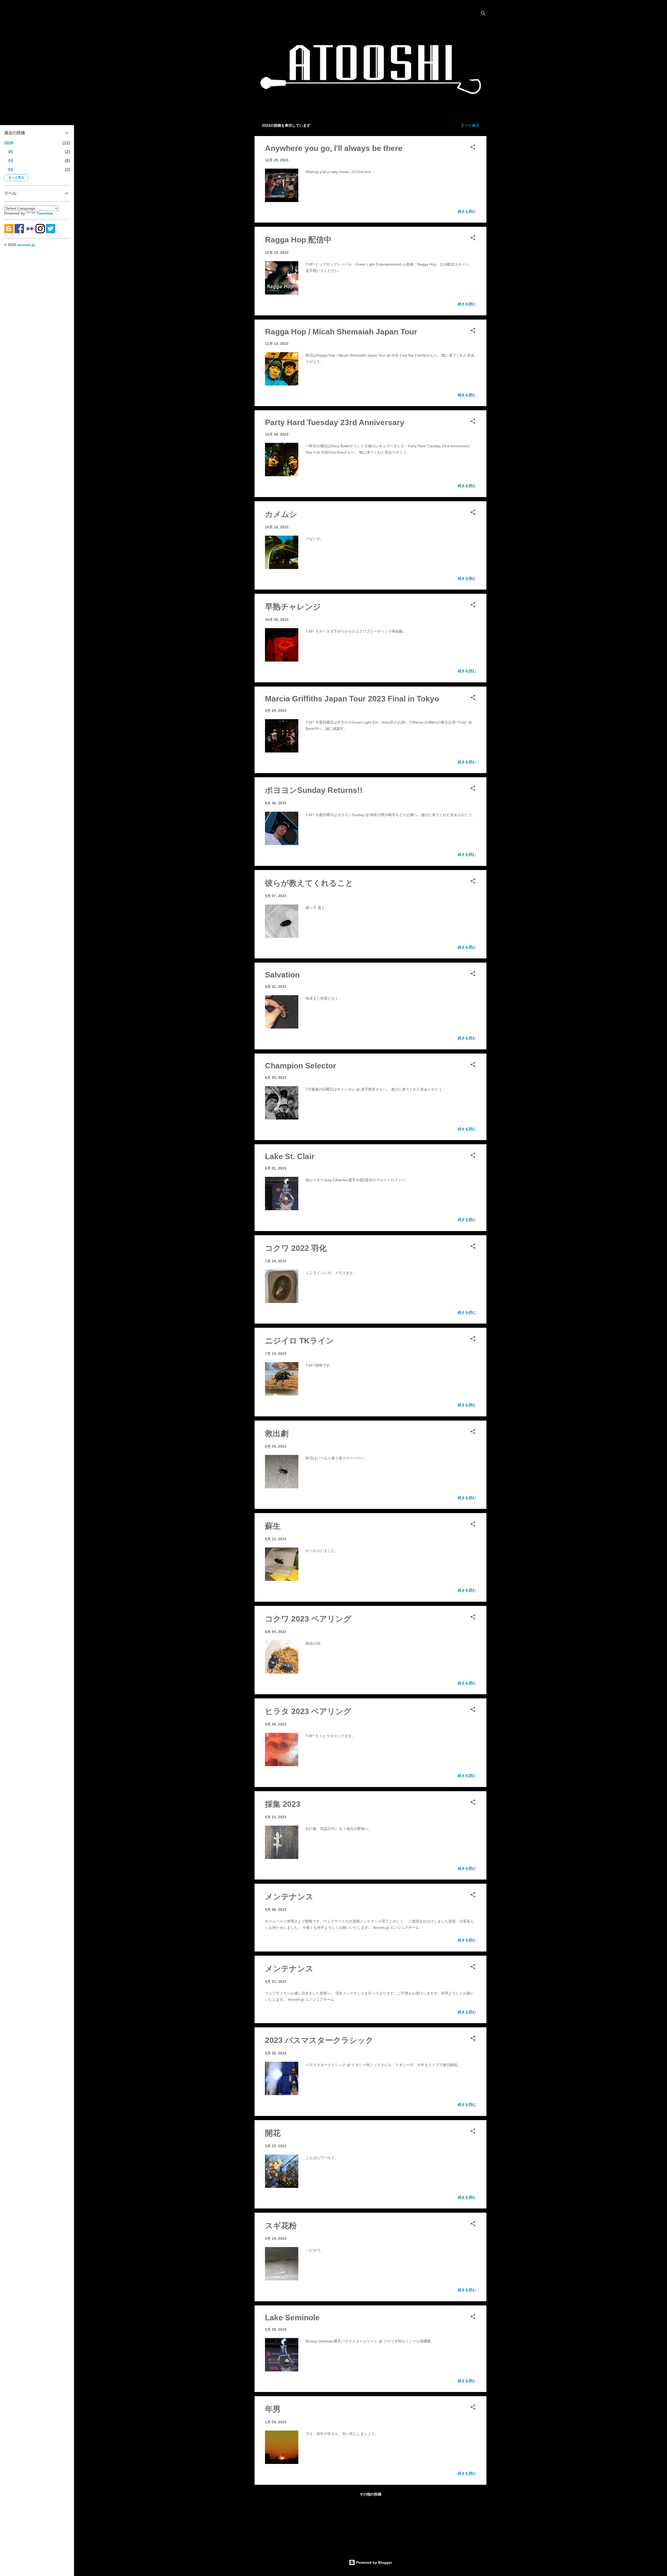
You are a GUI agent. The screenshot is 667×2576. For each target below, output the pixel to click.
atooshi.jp (26, 245)
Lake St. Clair (290, 1156)
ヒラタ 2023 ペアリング (308, 1711)
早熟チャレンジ (293, 607)
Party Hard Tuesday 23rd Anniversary (335, 422)
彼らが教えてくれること (309, 883)
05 (11, 152)
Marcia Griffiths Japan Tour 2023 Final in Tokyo (352, 699)
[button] (473, 148)
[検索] (483, 14)
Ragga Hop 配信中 (298, 240)
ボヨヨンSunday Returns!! (314, 790)
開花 (273, 2133)
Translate (45, 213)
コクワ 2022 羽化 (296, 1248)
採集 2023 (283, 1804)
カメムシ (281, 514)
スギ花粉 (281, 2226)
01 (11, 170)
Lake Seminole (292, 2318)
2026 (9, 143)
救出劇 (277, 1433)
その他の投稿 (370, 2494)
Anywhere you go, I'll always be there (334, 148)
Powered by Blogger (374, 2562)
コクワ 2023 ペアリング (308, 1619)
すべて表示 (470, 125)
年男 (273, 2409)
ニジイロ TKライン (299, 1341)
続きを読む (467, 211)
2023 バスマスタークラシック (319, 2040)
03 (11, 161)
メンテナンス (289, 1897)
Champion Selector (301, 1066)
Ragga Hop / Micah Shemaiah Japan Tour (341, 332)
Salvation (282, 975)
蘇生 (273, 1526)
